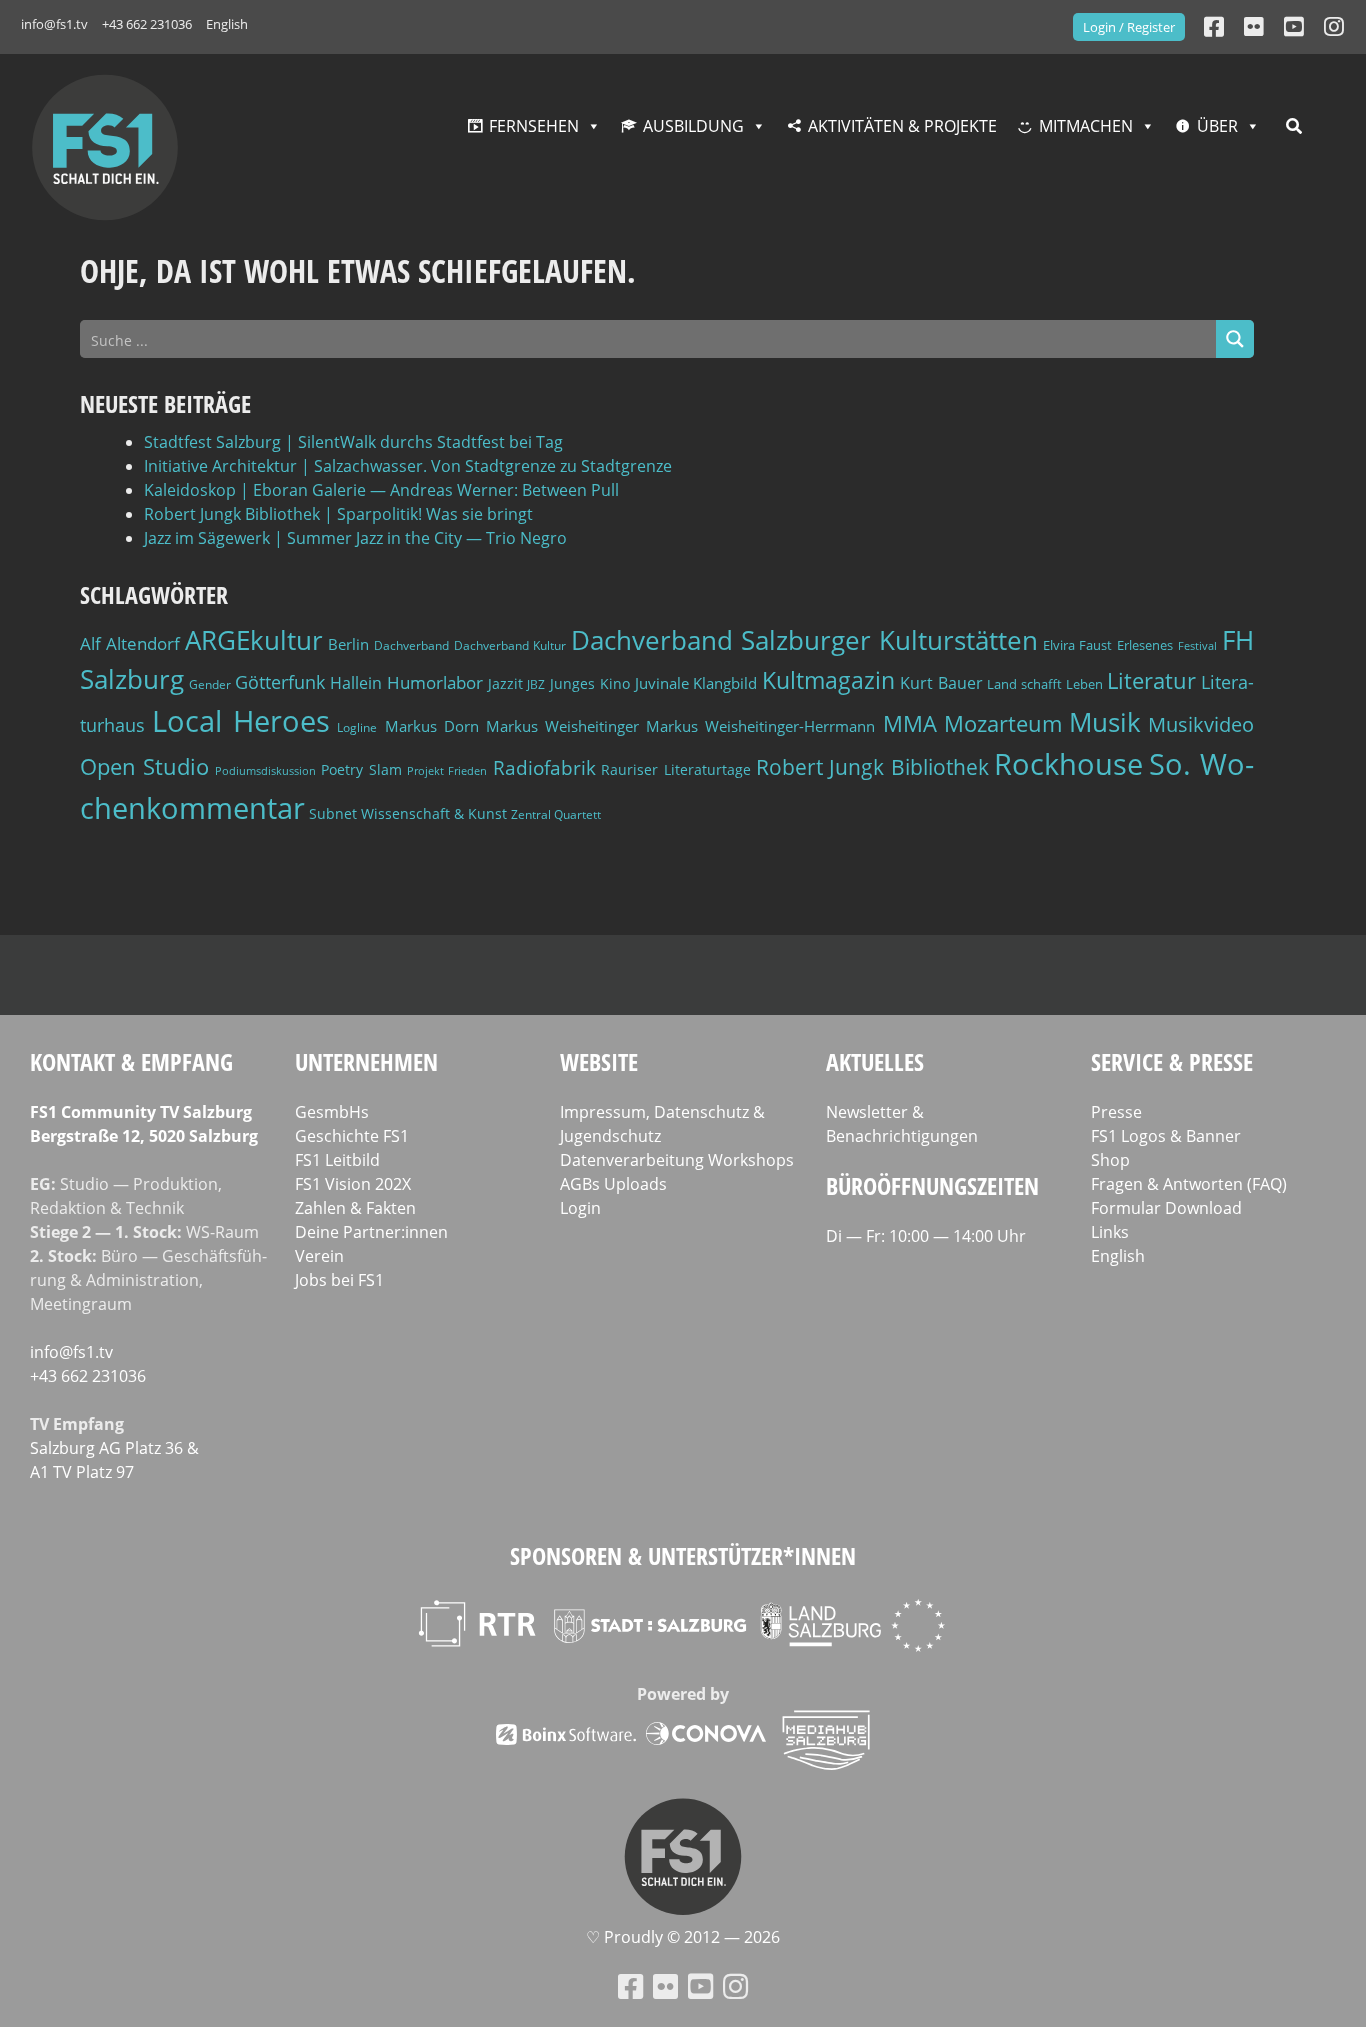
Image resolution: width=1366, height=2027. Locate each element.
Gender (210, 684)
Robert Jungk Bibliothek (872, 767)
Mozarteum (1003, 723)
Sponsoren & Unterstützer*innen (683, 1555)
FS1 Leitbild (337, 1160)
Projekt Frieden (447, 770)
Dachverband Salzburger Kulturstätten (804, 640)
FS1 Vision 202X (353, 1184)
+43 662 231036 (147, 24)
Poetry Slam (361, 769)
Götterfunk (280, 682)
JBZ (536, 684)
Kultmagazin (828, 680)
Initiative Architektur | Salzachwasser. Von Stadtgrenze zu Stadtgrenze (408, 466)
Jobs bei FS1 (339, 1280)
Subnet (333, 813)
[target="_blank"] (1334, 26)
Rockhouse (1068, 764)
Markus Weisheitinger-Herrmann (760, 726)
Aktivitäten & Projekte (902, 126)
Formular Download (1166, 1208)
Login (580, 1208)
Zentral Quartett (556, 814)
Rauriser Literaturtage (675, 769)
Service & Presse (1172, 1061)
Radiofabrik (544, 768)
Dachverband (411, 645)
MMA (910, 723)
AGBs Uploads (613, 1184)
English (227, 24)
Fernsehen (534, 126)
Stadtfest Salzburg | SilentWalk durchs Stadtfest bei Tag (353, 442)
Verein (319, 1256)
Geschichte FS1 (352, 1136)
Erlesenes (1145, 645)
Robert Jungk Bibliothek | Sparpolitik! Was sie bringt (338, 514)
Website (599, 1061)
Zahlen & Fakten (355, 1208)
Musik (1105, 722)
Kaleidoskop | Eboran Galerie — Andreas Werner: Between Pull (381, 490)
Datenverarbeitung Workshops (677, 1160)
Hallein (356, 683)
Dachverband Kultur (510, 645)
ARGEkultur (254, 640)
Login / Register (1129, 27)
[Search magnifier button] (1235, 339)
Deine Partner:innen (371, 1232)
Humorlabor (435, 682)
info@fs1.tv (54, 24)
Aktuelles (875, 1061)
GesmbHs (332, 1112)
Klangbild (725, 683)
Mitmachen (1086, 126)
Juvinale (662, 683)
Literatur (1151, 680)
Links (1110, 1232)
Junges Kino (590, 683)
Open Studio (144, 766)
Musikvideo (1201, 724)
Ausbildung (693, 126)
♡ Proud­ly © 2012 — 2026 (683, 1937)
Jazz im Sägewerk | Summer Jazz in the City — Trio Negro (355, 538)
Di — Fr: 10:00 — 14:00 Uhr (926, 1236)
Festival (1197, 646)
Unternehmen (366, 1061)
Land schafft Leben (1044, 684)
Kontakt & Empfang (131, 1061)
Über (1217, 126)
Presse (1116, 1112)
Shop (1110, 1160)
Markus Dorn (432, 726)
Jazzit (505, 683)
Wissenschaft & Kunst (434, 813)
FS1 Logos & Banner (1166, 1136)
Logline (357, 727)
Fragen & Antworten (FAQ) (1189, 1184)
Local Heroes (241, 720)
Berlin (348, 644)
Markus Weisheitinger (562, 726)
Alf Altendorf (130, 643)
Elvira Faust (1077, 645)
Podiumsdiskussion (265, 770)
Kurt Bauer (941, 683)
